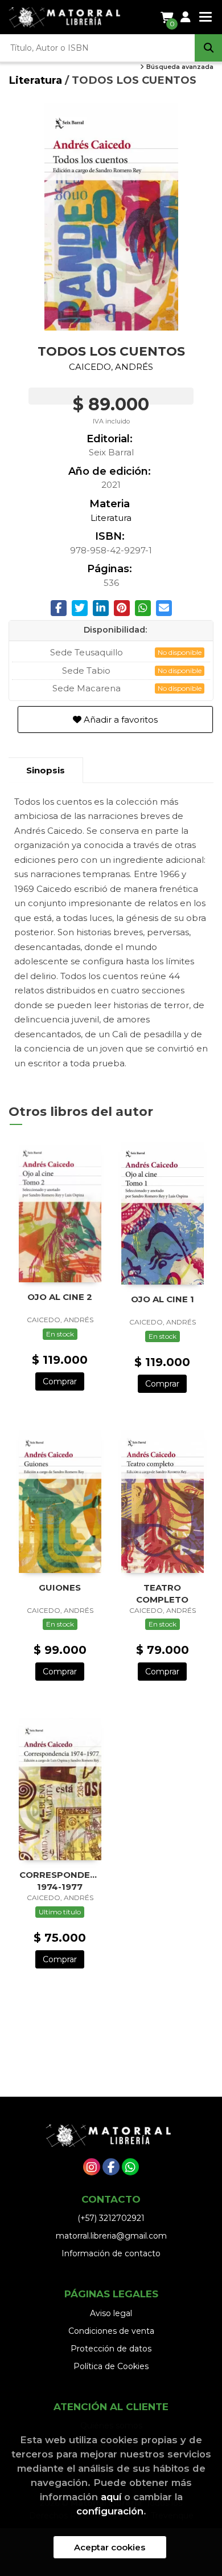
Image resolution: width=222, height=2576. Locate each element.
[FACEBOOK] (111, 2167)
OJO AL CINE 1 (163, 1299)
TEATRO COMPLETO (162, 1593)
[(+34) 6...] (130, 2167)
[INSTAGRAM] (92, 2167)
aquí (111, 2497)
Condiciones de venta (111, 2331)
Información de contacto (111, 2253)
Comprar (60, 1381)
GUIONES (60, 1587)
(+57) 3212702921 (111, 2218)
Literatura (37, 80)
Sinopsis (46, 770)
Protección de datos (111, 2349)
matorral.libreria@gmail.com (111, 2236)
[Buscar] (208, 48)
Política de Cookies (111, 2366)
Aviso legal (111, 2313)
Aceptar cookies (110, 2547)
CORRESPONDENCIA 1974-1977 (60, 1880)
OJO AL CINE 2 (60, 1297)
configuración (110, 2511)
